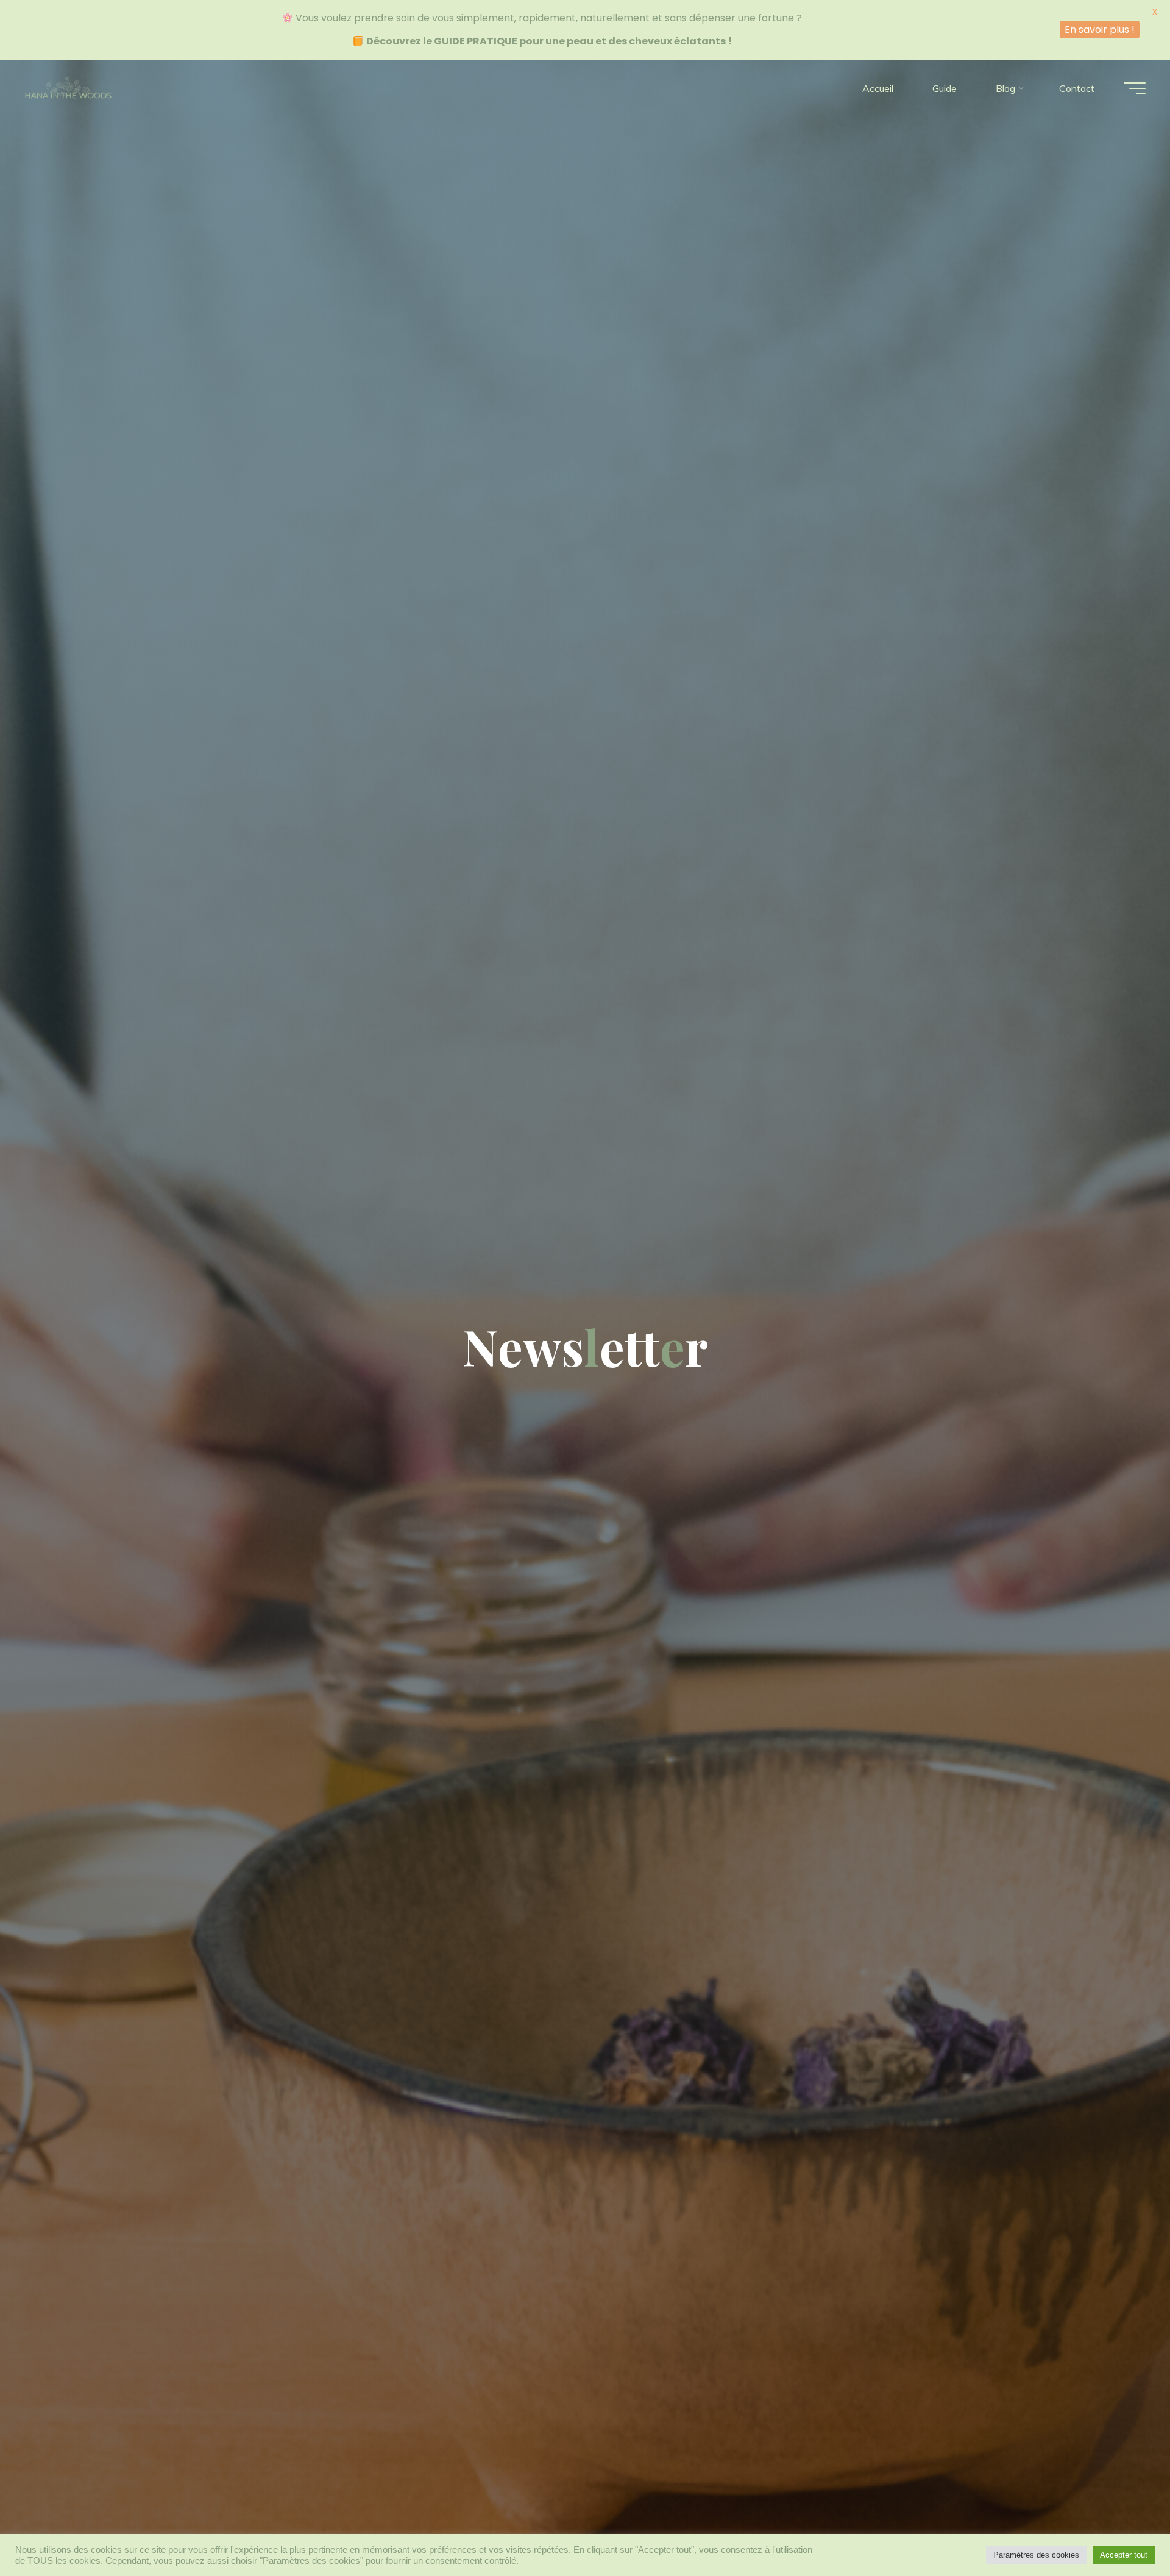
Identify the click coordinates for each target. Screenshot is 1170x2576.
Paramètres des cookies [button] (1036, 2555)
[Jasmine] (68, 88)
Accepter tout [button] (1124, 2555)
